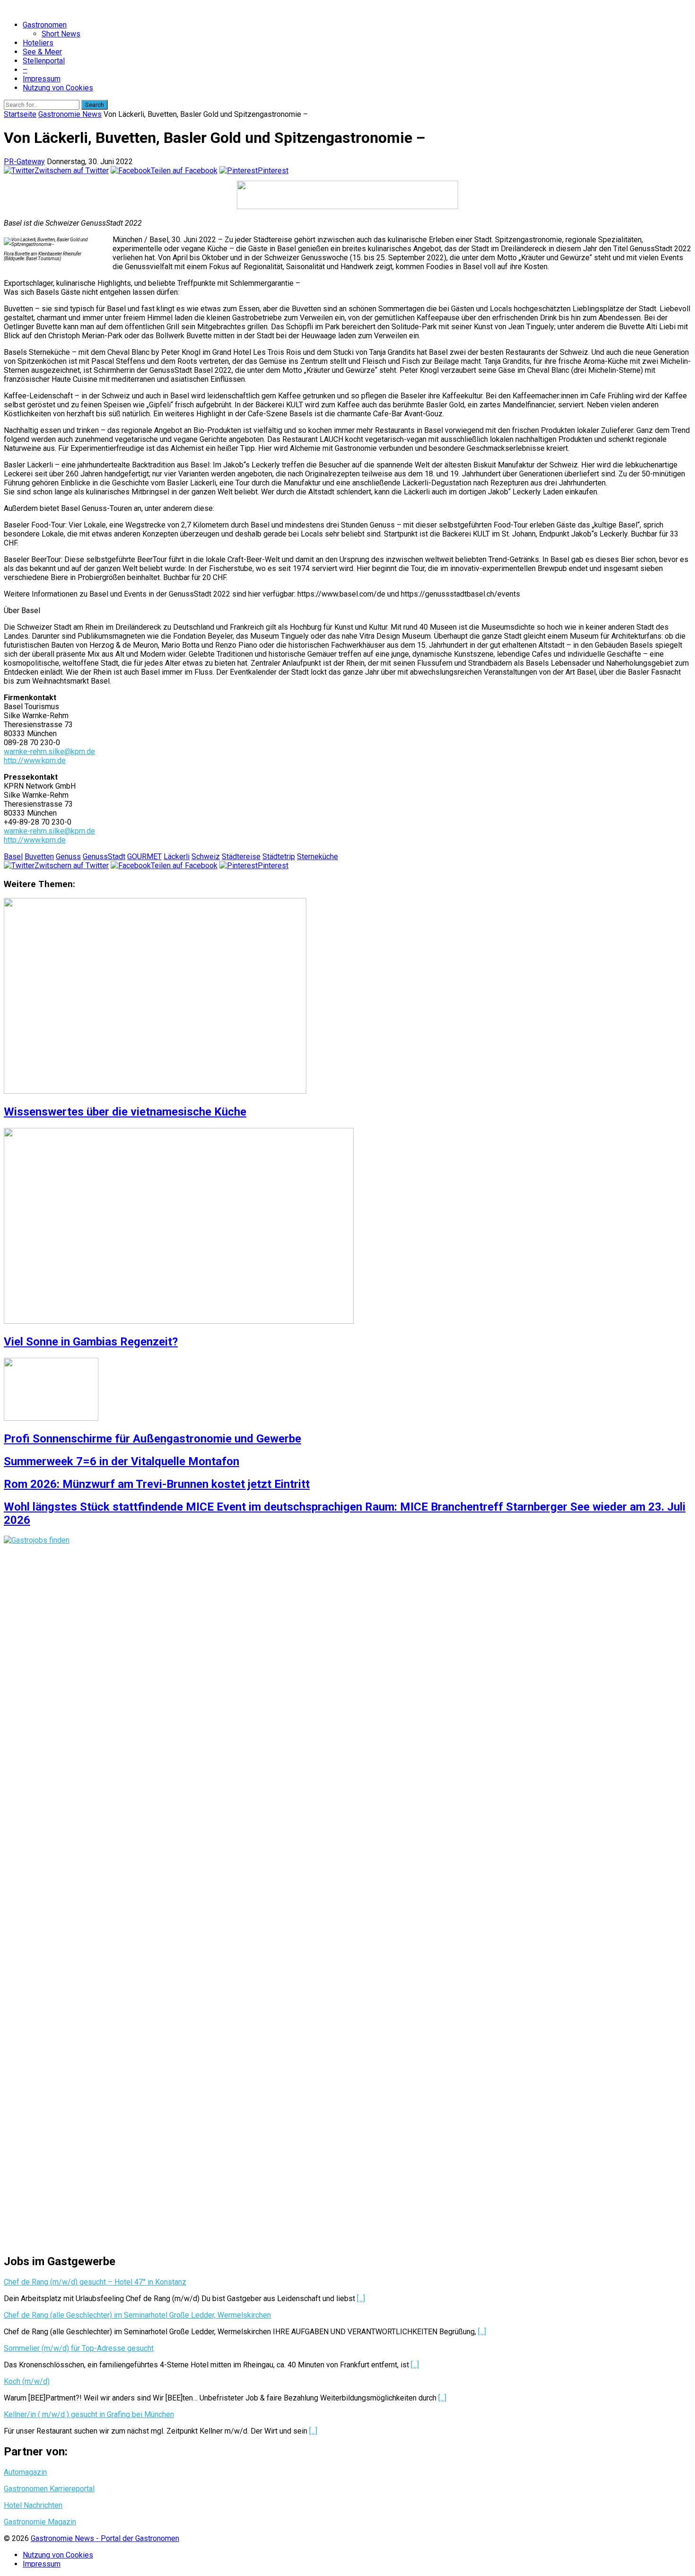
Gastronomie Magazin (40, 2522)
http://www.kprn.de (35, 760)
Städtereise (241, 857)
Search (95, 105)
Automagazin (25, 2472)
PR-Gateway (24, 162)
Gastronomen (45, 25)
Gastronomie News (70, 114)
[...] (361, 2299)
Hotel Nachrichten (33, 2505)
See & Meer (42, 52)
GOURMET (144, 857)
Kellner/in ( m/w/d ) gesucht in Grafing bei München (89, 2414)
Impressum (42, 79)
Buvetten (39, 857)
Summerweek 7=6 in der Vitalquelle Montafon (122, 1461)
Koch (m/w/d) (27, 2381)
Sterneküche (317, 857)
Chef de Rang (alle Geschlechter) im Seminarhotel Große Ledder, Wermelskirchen (137, 2315)
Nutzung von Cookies (58, 88)
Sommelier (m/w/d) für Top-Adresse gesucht (79, 2348)
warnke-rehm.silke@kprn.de (49, 752)
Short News (61, 34)
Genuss (68, 857)
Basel (13, 857)
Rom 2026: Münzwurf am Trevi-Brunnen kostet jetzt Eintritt (157, 1484)
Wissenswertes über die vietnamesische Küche (125, 1112)
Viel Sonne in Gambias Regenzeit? (91, 1342)
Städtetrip (279, 857)
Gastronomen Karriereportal (49, 2489)
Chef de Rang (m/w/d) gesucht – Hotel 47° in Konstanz (95, 2282)
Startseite (20, 114)
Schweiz (206, 857)
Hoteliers (38, 43)
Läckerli (177, 857)
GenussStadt (104, 857)
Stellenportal (44, 61)
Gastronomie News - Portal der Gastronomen (105, 2538)
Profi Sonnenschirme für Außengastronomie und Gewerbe (152, 1439)
